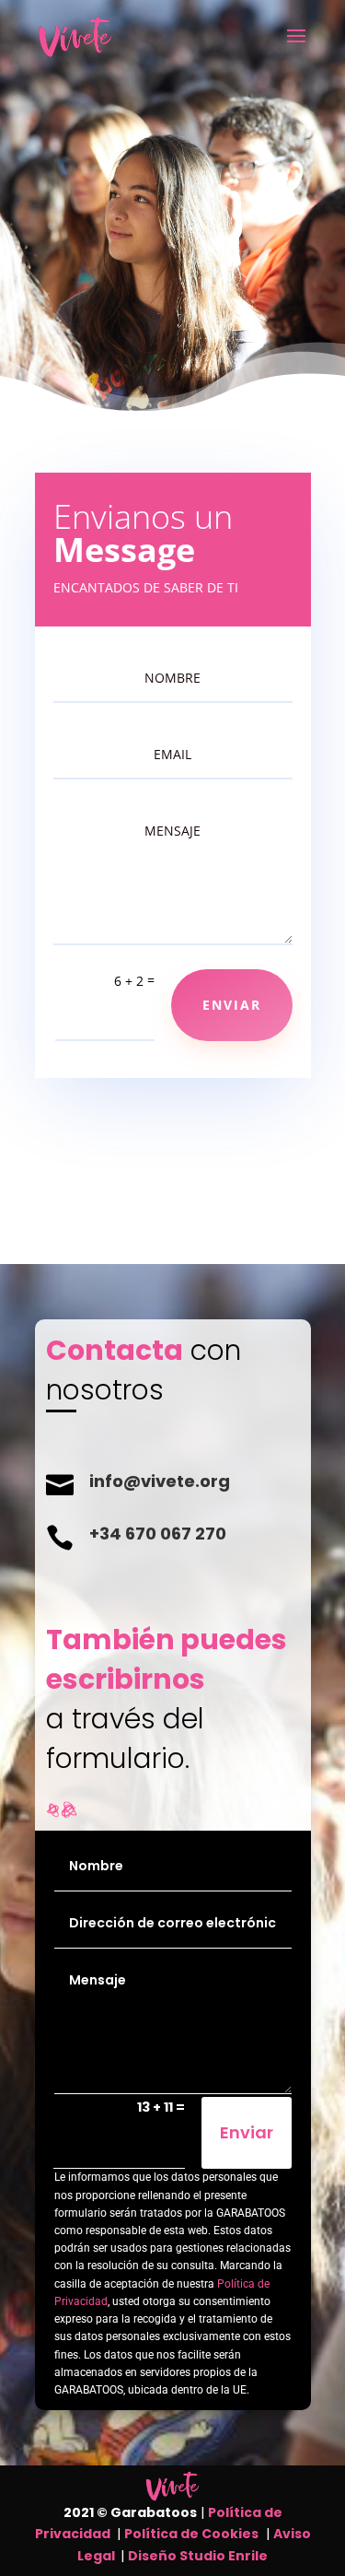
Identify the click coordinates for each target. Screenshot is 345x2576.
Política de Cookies (191, 2534)
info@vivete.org (160, 1481)
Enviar (247, 2132)
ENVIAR (232, 1005)
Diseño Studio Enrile (198, 2556)
